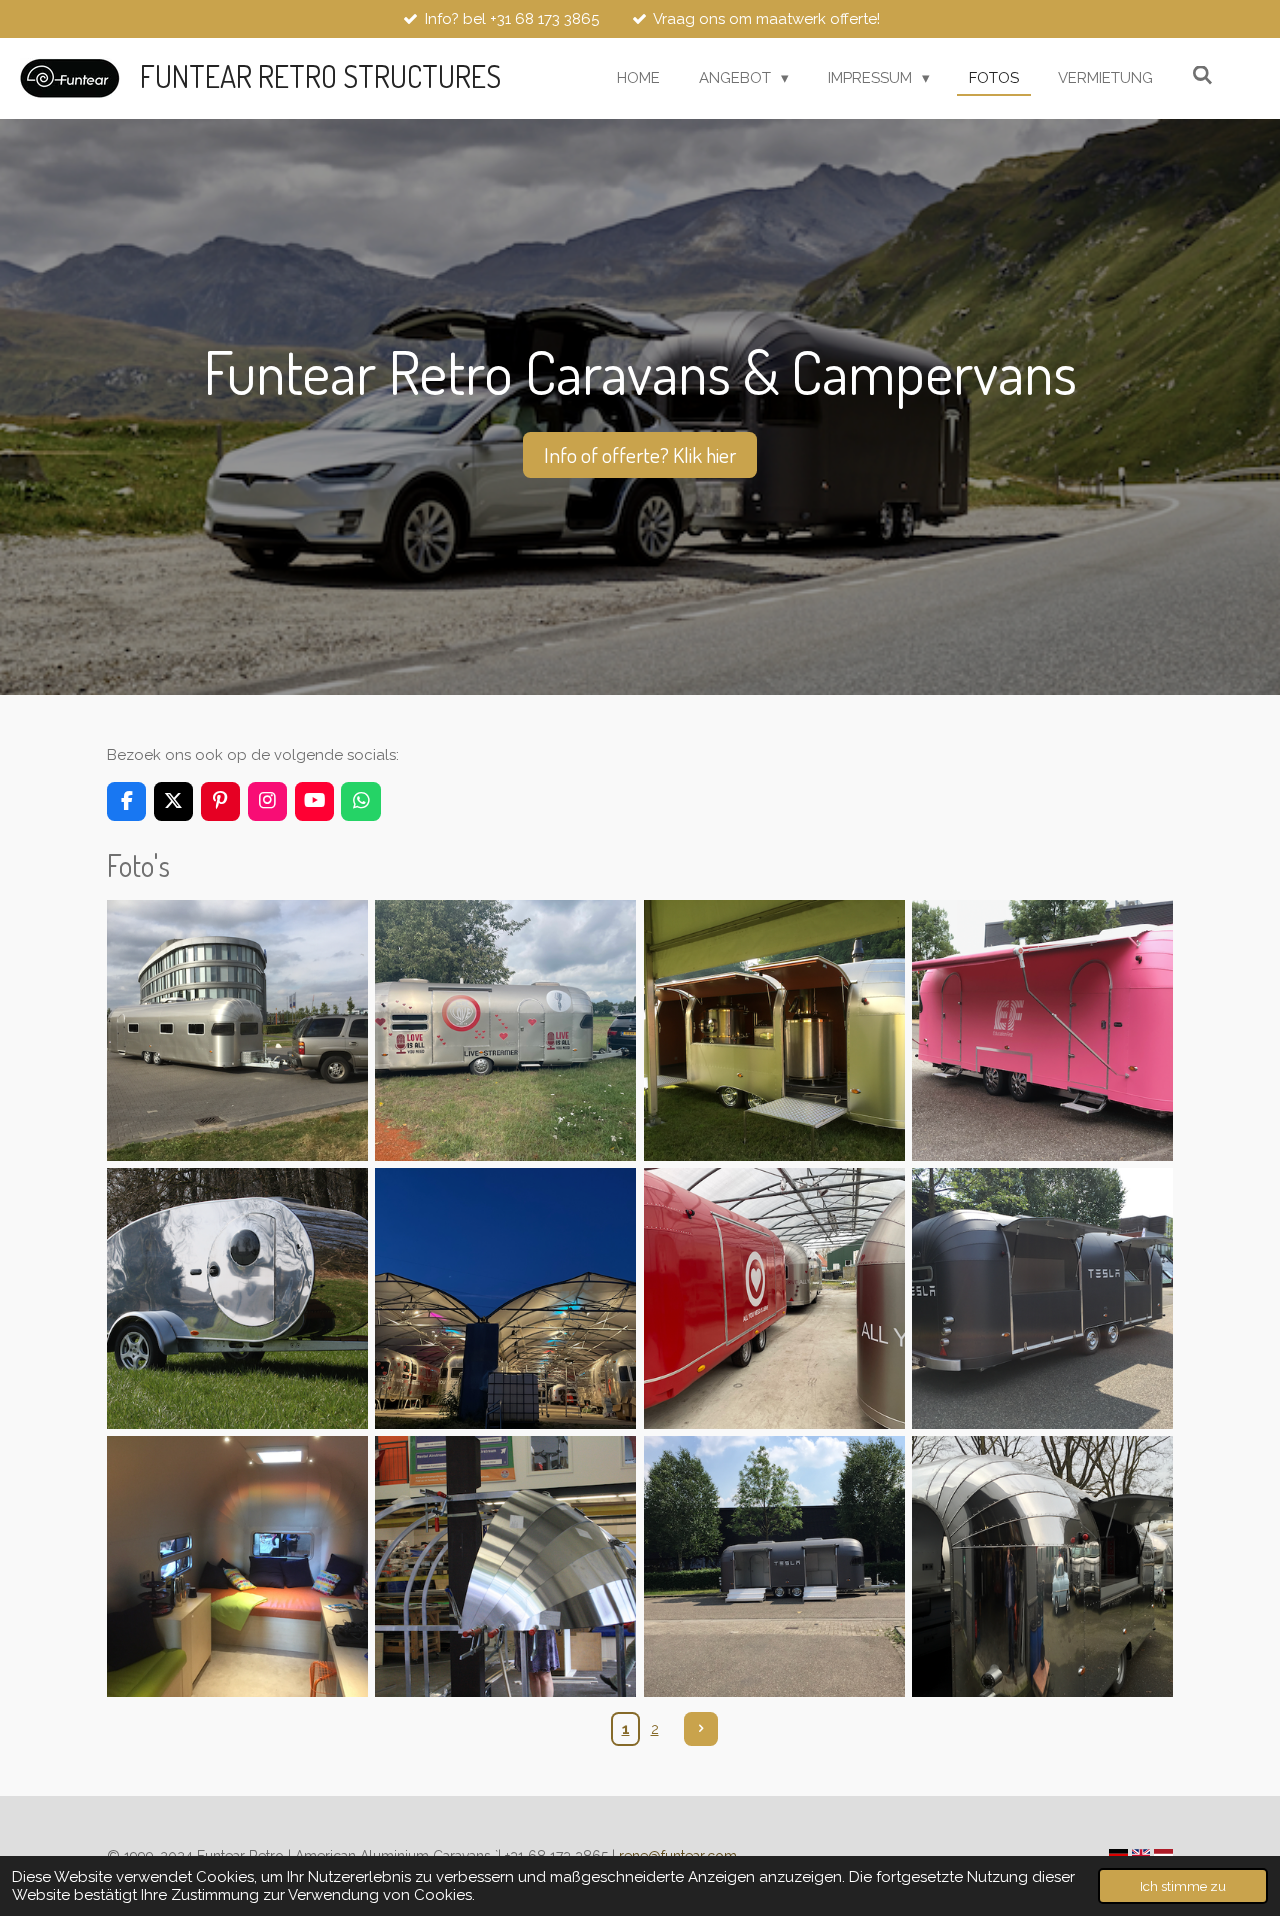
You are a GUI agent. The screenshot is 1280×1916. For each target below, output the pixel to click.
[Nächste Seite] (701, 1729)
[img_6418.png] (774, 1567)
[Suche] (1202, 76)
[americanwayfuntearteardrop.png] (237, 1298)
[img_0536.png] (774, 1030)
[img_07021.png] (1042, 1030)
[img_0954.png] (774, 1298)
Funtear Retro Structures (320, 76)
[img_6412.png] (1042, 1298)
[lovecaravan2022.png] (506, 1030)
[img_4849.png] (237, 1030)
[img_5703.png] (237, 1567)
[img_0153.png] (506, 1298)
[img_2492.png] (506, 1567)
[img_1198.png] (1042, 1567)
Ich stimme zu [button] (1183, 1886)
